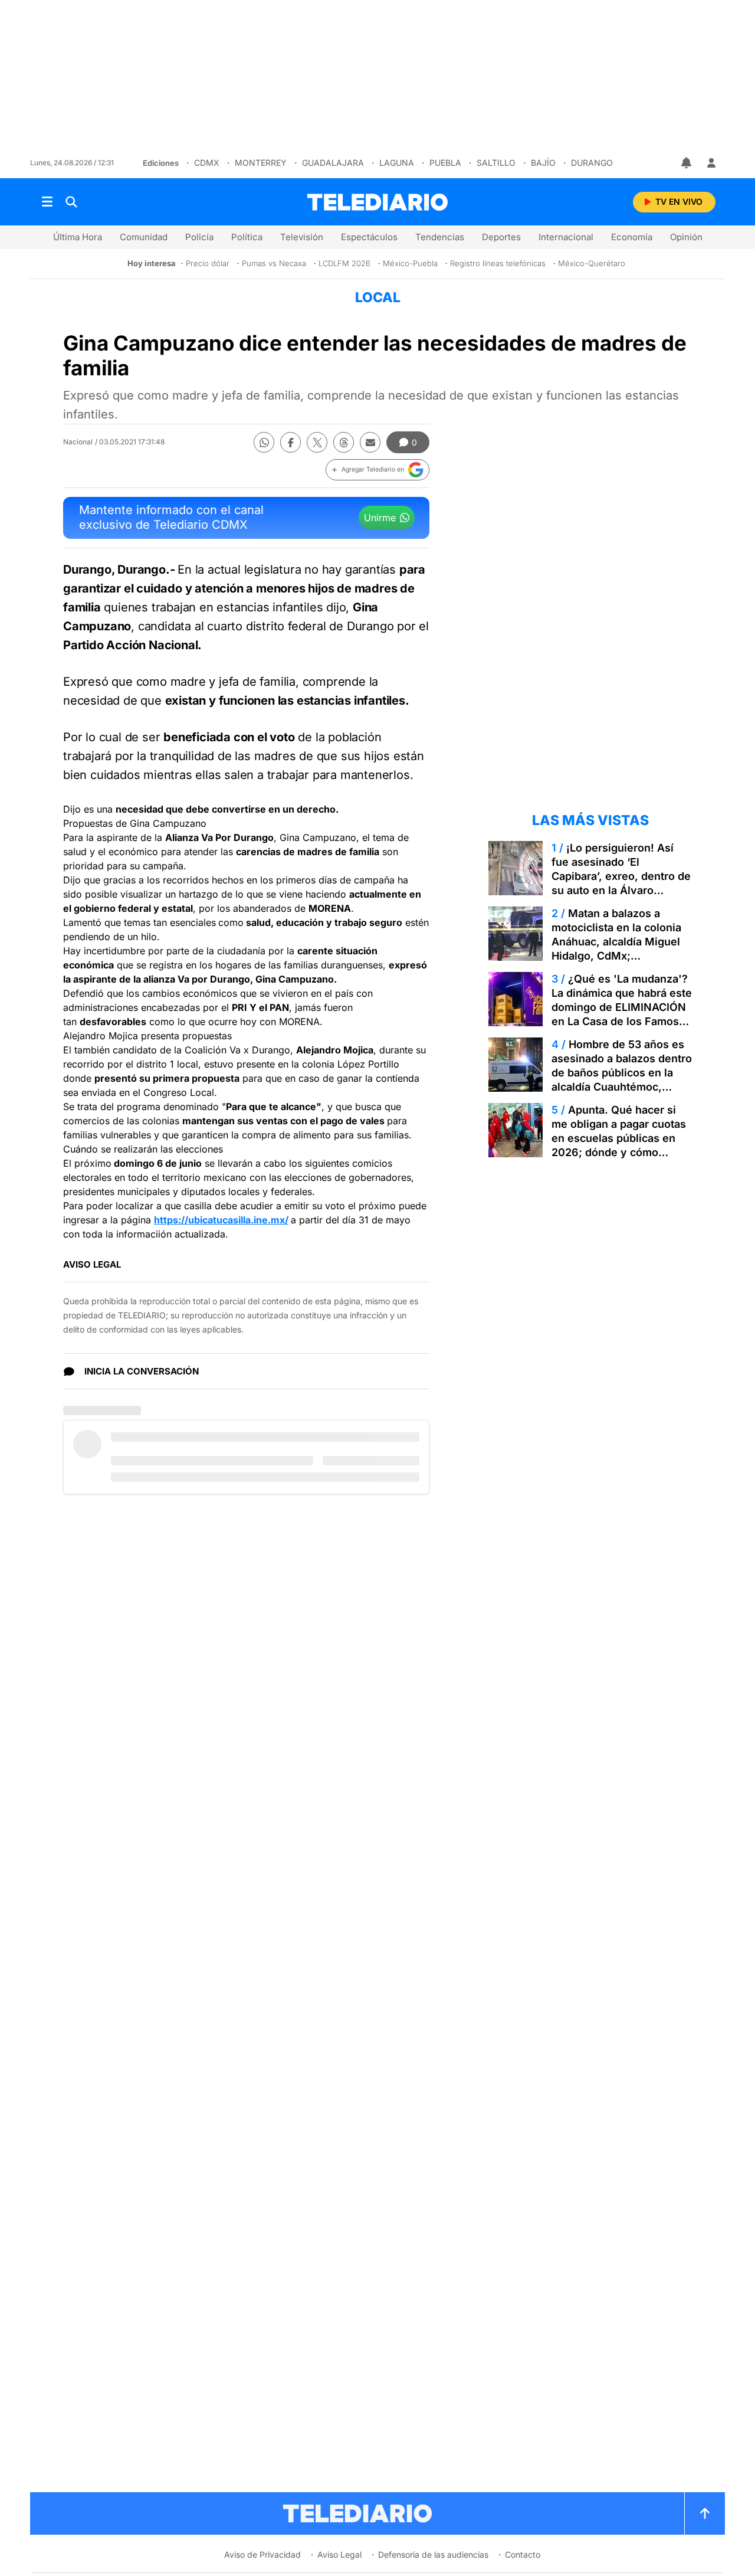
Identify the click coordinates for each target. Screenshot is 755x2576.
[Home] (377, 202)
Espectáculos (369, 237)
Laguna (397, 163)
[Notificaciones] (687, 163)
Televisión (302, 237)
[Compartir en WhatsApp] (264, 442)
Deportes (501, 237)
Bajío (543, 163)
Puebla (445, 163)
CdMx (207, 163)
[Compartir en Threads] (344, 442)
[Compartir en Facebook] (290, 442)
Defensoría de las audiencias (433, 2554)
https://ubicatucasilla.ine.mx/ (221, 1220)
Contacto (523, 2554)
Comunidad (144, 237)
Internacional (566, 237)
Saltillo (496, 163)
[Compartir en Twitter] (317, 442)
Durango (592, 163)
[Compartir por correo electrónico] (370, 442)
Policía (199, 237)
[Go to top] (705, 2513)
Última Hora (78, 237)
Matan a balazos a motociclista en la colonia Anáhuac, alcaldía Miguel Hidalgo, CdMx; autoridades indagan (616, 942)
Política (247, 237)
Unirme (380, 518)
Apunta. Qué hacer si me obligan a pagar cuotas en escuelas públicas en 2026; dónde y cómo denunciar (619, 1138)
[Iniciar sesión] (711, 163)
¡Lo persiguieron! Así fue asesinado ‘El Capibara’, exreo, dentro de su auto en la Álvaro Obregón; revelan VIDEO (621, 876)
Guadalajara (333, 163)
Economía (632, 237)
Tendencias (440, 237)
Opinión (686, 237)
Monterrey (261, 163)
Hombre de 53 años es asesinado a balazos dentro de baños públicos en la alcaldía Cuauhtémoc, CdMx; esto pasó (622, 1073)
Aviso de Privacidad (262, 2554)
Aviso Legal (339, 2554)
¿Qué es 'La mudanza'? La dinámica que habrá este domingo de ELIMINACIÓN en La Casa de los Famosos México (622, 1007)
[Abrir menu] (47, 202)
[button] (377, 470)
